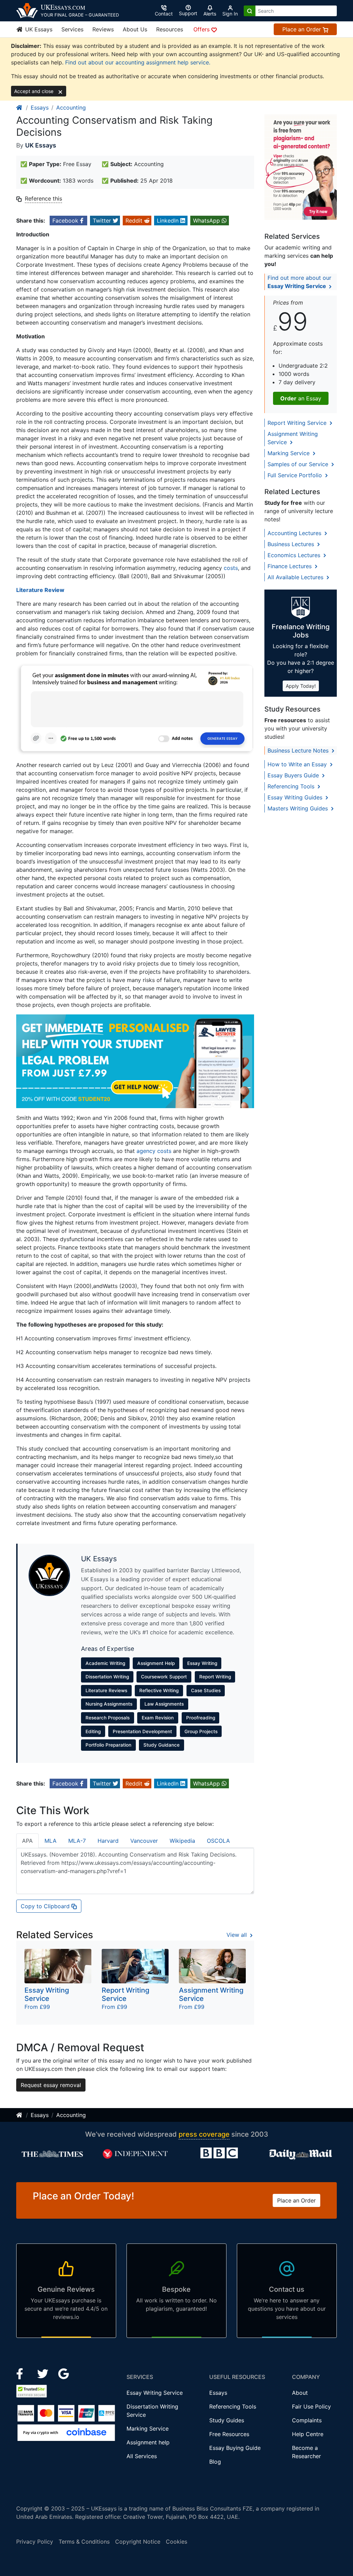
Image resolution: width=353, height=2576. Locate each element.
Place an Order (302, 29)
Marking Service (289, 453)
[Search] (250, 11)
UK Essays (38, 29)
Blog (215, 2462)
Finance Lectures (290, 566)
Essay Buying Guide (235, 2448)
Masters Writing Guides (299, 808)
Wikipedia (182, 1841)
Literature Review (40, 590)
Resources (170, 29)
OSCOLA (218, 1841)
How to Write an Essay (298, 764)
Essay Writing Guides (296, 797)
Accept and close (34, 91)
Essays (40, 108)
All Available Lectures (296, 577)
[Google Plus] (64, 2373)
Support (188, 13)
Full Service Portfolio (296, 475)
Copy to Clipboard (46, 1906)
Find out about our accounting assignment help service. (138, 62)
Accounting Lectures (295, 533)
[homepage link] (20, 108)
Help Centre (308, 2434)
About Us (135, 29)
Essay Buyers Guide (294, 775)
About (300, 2393)
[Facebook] (23, 2373)
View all (238, 1935)
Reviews (103, 29)
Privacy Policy (35, 2542)
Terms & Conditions (84, 2542)
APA (27, 1841)
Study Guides (227, 2420)
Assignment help (148, 2442)
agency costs (154, 1151)
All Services (142, 2456)
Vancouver (144, 1841)
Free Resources (229, 2434)
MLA (51, 1841)
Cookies (176, 2542)
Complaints (307, 2420)
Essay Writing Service (155, 2393)
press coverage (204, 2134)
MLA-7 (77, 1841)
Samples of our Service (299, 464)
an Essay (301, 398)
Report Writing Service (298, 423)
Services (72, 29)
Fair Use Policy (311, 2406)
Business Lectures (292, 544)
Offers (202, 29)
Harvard (108, 1841)
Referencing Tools (292, 786)
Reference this (43, 198)
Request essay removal (51, 2085)
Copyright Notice (138, 2542)
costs (231, 568)
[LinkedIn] (44, 2373)
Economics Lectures (295, 555)
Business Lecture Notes (299, 750)
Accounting (71, 108)
